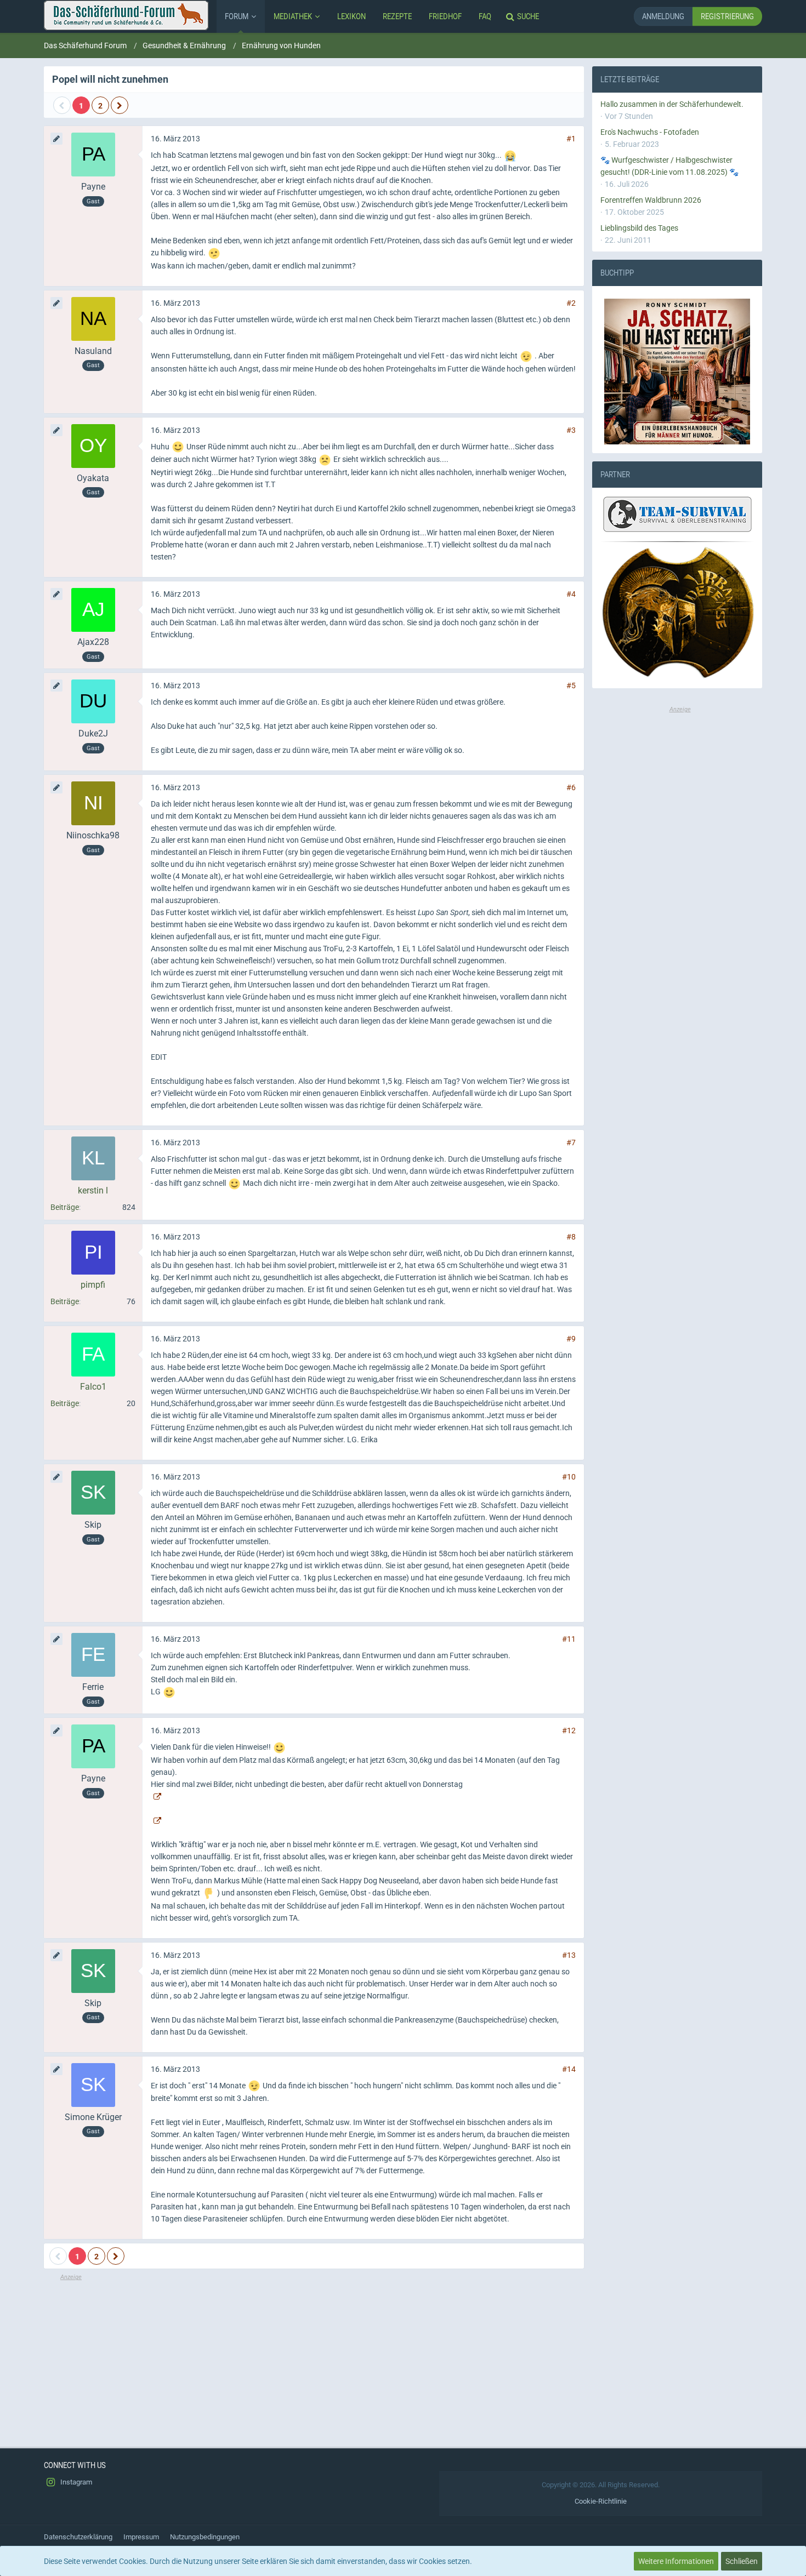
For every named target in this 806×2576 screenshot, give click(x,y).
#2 (571, 303)
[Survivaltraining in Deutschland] (676, 516)
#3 (571, 430)
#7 (571, 1143)
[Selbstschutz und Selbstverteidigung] (677, 613)
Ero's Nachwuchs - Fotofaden (650, 132)
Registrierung (727, 16)
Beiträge (65, 1207)
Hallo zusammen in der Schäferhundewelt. (672, 104)
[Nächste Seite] (120, 105)
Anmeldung (663, 16)
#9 (571, 1339)
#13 (569, 1955)
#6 (571, 787)
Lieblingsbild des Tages (639, 228)
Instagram (75, 2482)
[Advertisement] (314, 2359)
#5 (571, 686)
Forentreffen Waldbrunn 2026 (651, 200)
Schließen (742, 2561)
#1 (571, 139)
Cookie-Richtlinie (601, 2501)
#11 (569, 1639)
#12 (569, 1730)
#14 (569, 2069)
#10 (569, 1477)
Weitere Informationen (676, 2561)
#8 (571, 1237)
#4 (571, 594)
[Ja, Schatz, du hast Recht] (677, 372)
